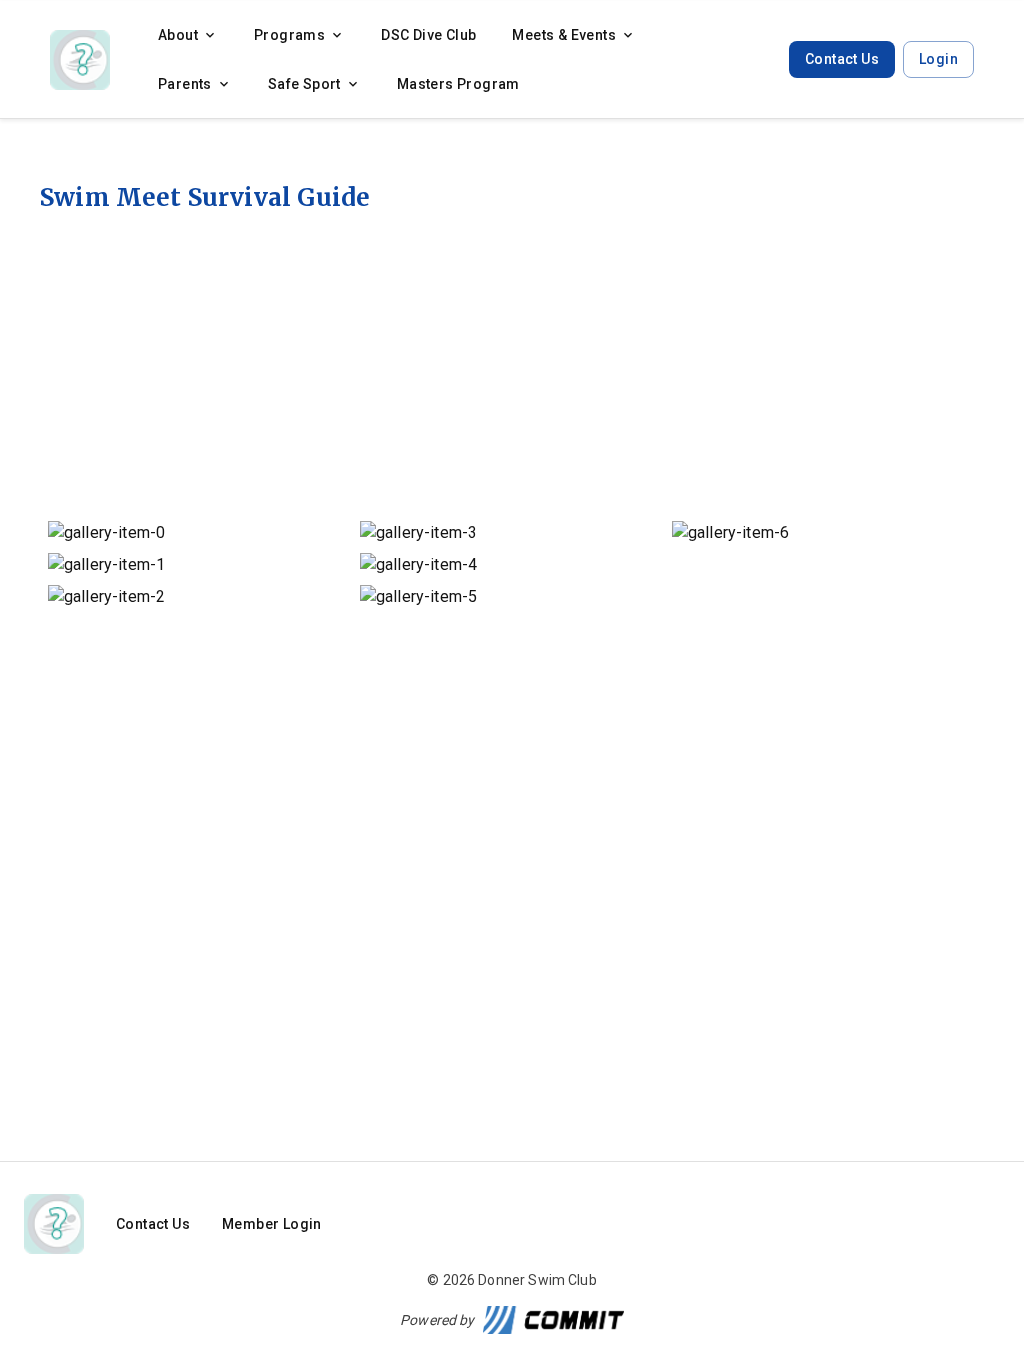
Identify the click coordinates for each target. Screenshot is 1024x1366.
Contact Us (842, 59)
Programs (289, 35)
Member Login (272, 1224)
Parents (185, 84)
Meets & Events (564, 35)
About (178, 35)
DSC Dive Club (428, 35)
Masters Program (458, 84)
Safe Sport (304, 84)
